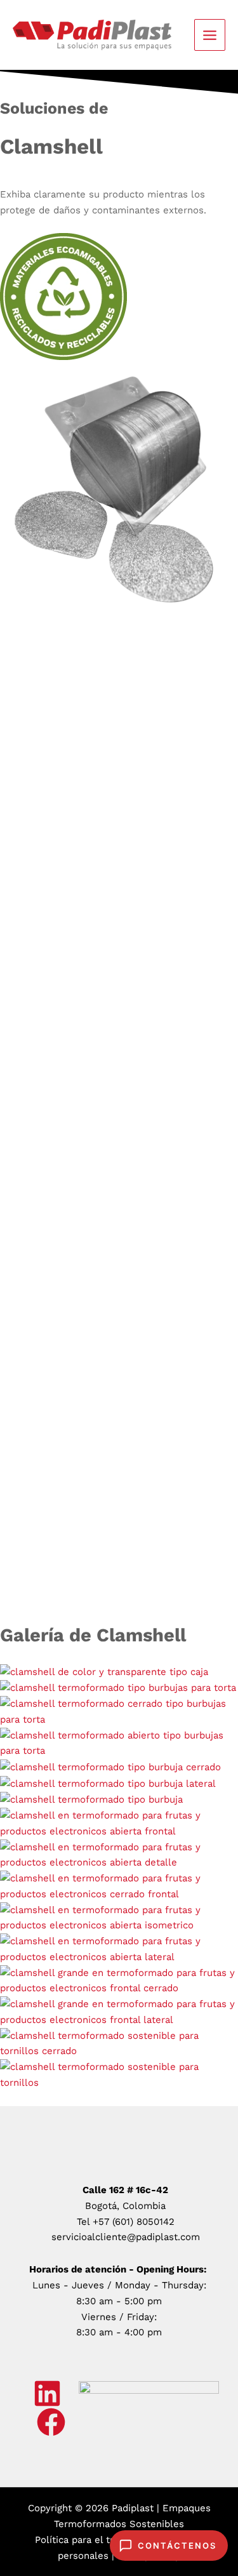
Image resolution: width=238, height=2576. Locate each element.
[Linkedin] (47, 2393)
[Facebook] (51, 2422)
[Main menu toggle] (210, 35)
